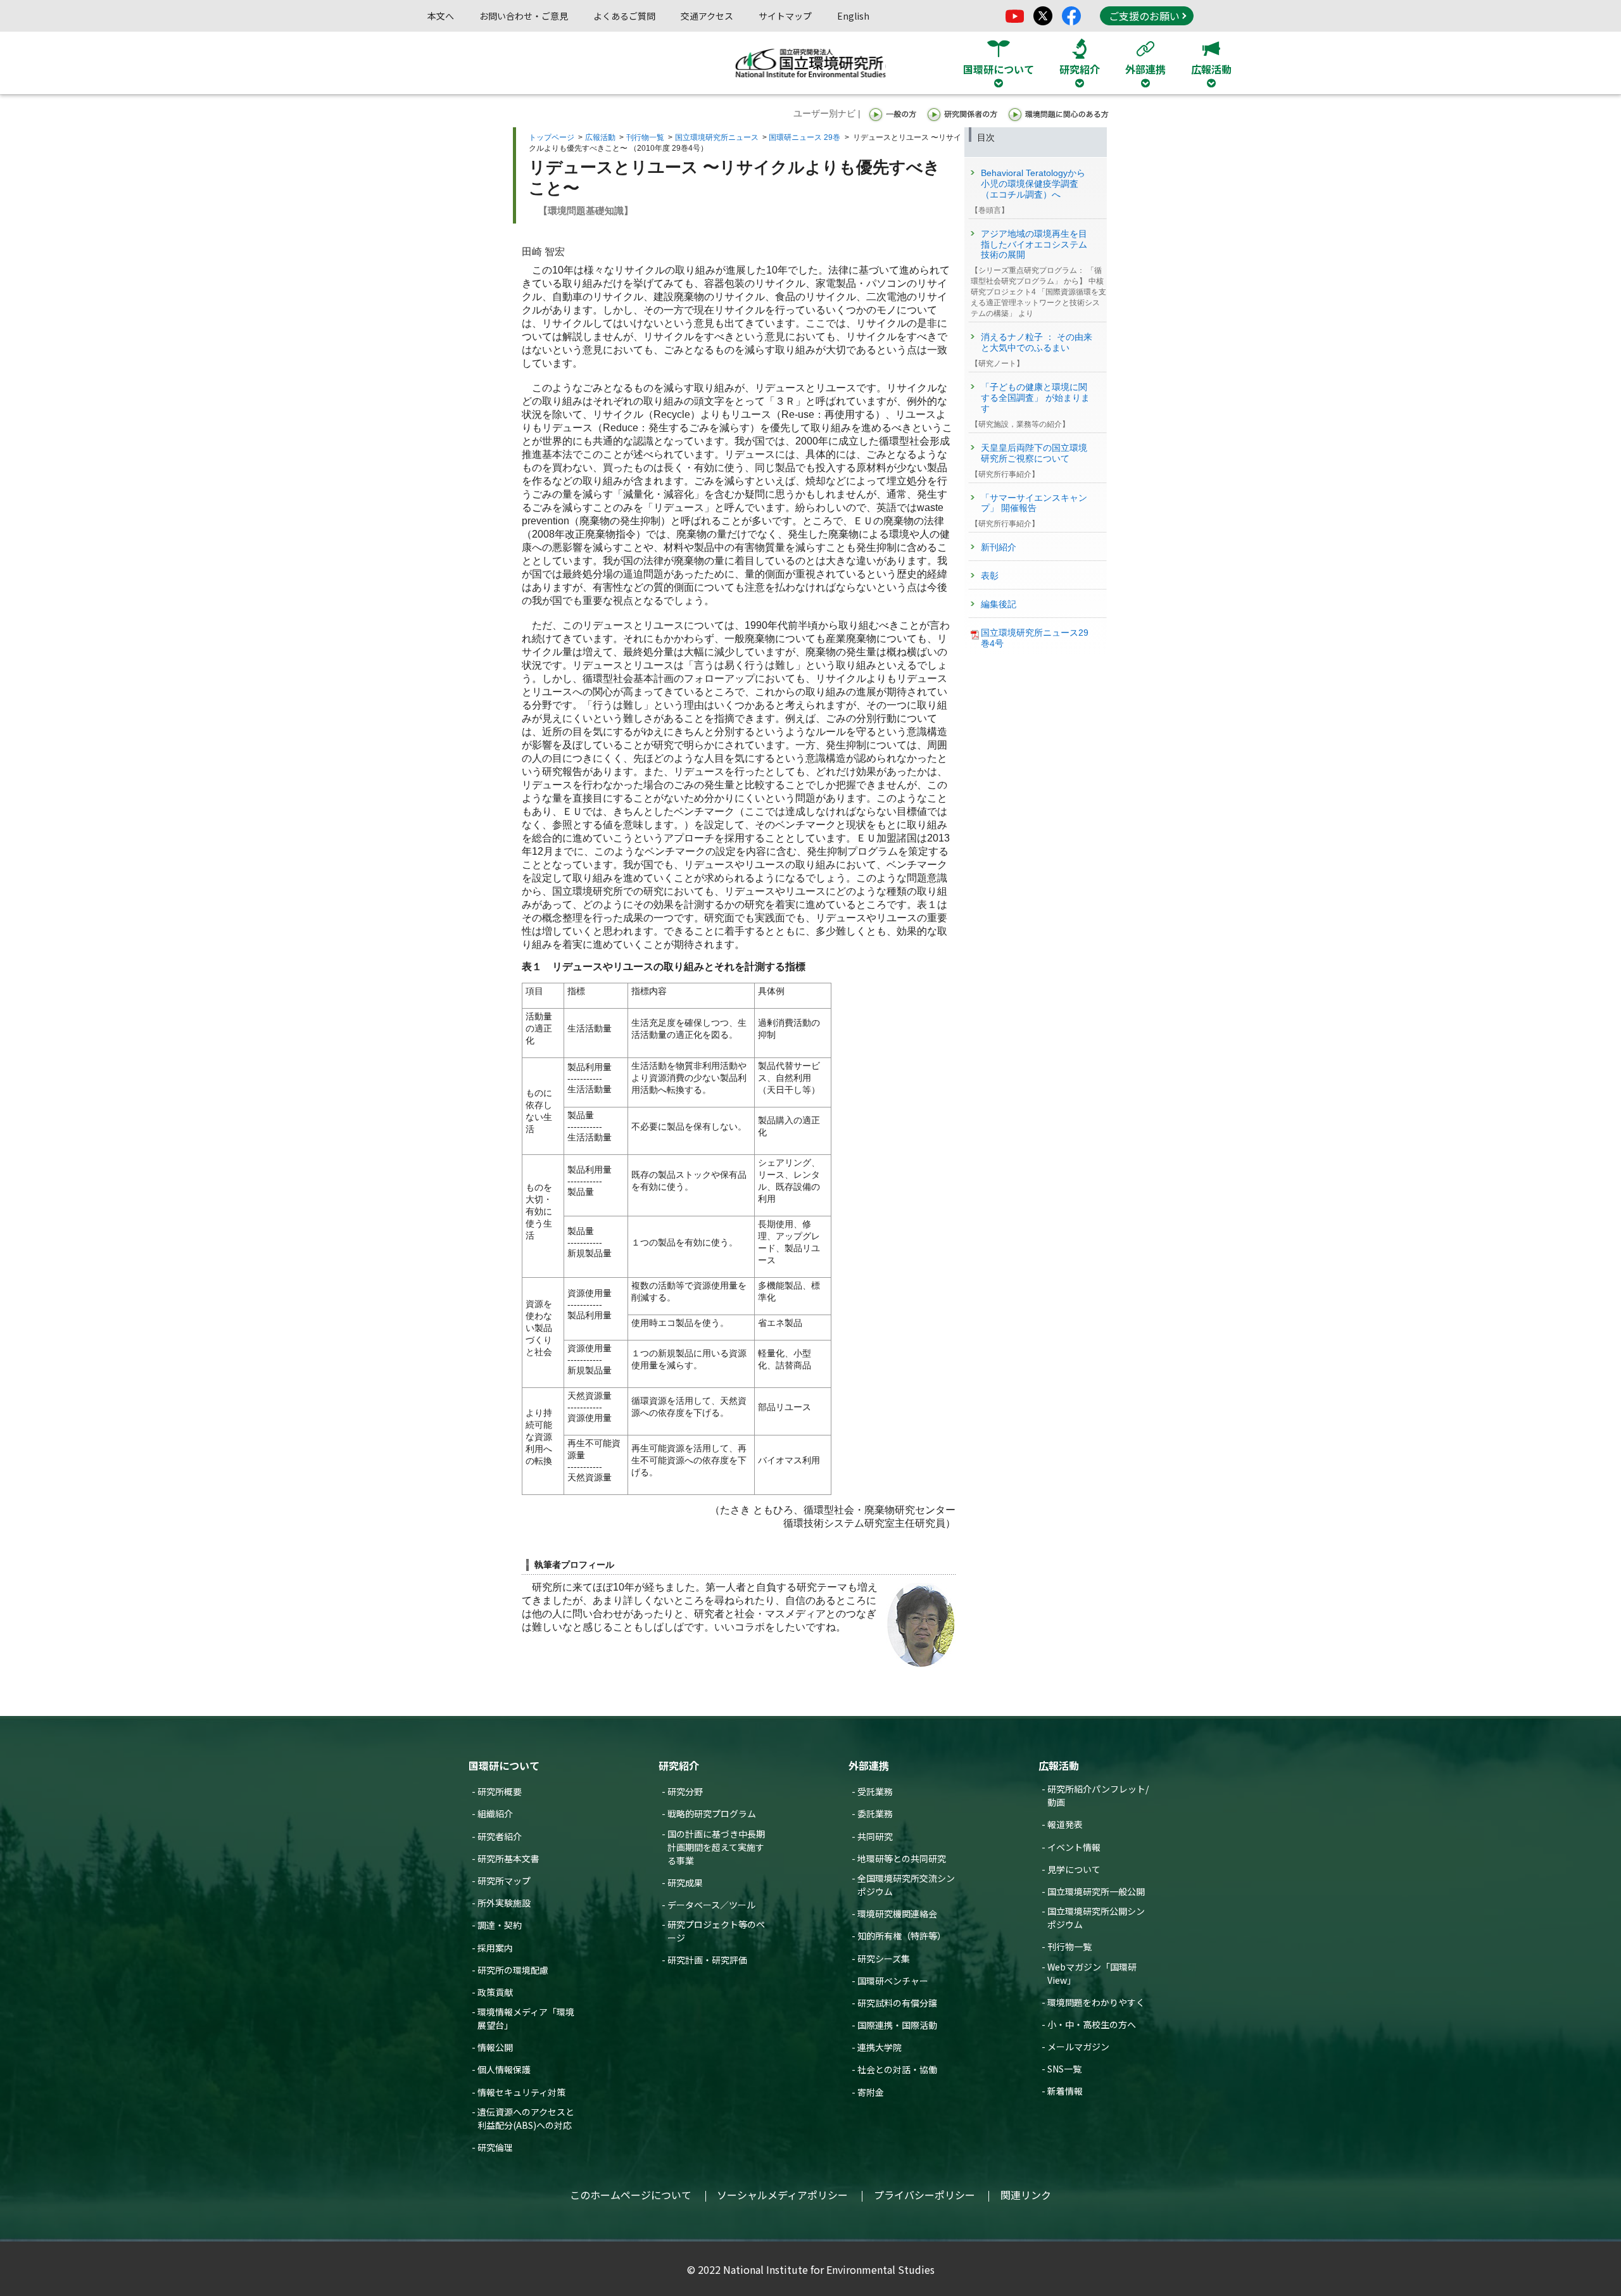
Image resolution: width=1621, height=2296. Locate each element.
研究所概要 (500, 1791)
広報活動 (600, 137)
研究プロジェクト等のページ (716, 1931)
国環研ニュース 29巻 (804, 137)
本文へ (441, 16)
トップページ (552, 137)
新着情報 (1065, 2091)
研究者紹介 (500, 1836)
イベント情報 (1074, 1847)
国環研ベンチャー (893, 1981)
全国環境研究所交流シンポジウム (906, 1885)
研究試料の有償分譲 (897, 2003)
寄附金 (871, 2092)
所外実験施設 (504, 1903)
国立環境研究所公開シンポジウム (1096, 1918)
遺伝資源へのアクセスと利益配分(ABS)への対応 (526, 2118)
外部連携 (869, 1765)
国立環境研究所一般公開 (1096, 1891)
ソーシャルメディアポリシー (782, 2195)
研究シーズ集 (884, 1959)
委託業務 (875, 1813)
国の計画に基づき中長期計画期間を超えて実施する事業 (716, 1847)
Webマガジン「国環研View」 (1092, 1973)
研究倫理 (495, 2147)
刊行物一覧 (645, 137)
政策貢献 (495, 1992)
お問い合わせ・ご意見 (524, 16)
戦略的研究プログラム (712, 1813)
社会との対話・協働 (897, 2069)
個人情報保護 (504, 2069)
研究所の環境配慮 (513, 1970)
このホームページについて (631, 2195)
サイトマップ (785, 16)
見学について (1074, 1869)
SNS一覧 (1064, 2069)
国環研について (504, 1765)
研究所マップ (504, 1881)
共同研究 (875, 1836)
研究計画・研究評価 (707, 1960)
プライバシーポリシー (924, 2195)
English (853, 16)
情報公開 (495, 2047)
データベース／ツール (711, 1905)
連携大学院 (880, 2047)
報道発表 (1065, 1824)
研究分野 (685, 1791)
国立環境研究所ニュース (717, 137)
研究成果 (685, 1883)
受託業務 (875, 1791)
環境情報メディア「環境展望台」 (526, 2018)
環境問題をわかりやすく (1096, 2002)
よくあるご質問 (624, 16)
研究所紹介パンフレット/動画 (1098, 1795)
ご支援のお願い (1144, 16)
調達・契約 (500, 1925)
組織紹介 (495, 1813)
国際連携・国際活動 (897, 2025)
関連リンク (1026, 2195)
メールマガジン (1078, 2047)
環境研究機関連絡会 (897, 1914)
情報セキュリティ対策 (521, 2092)
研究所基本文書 (508, 1858)
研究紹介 (679, 1765)
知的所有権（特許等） (902, 1936)
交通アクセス (707, 16)
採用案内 (495, 1948)
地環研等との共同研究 (902, 1858)
